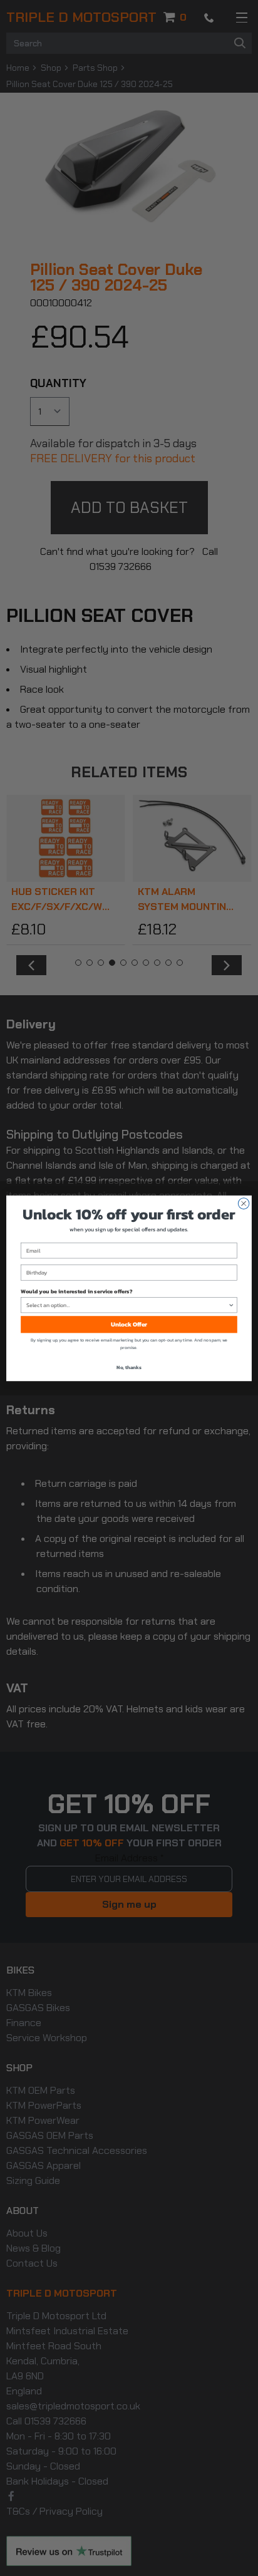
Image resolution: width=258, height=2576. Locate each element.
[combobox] (127, 1305)
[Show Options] (231, 1305)
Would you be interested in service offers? (76, 1291)
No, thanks (129, 1367)
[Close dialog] (244, 1203)
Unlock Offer (129, 1324)
